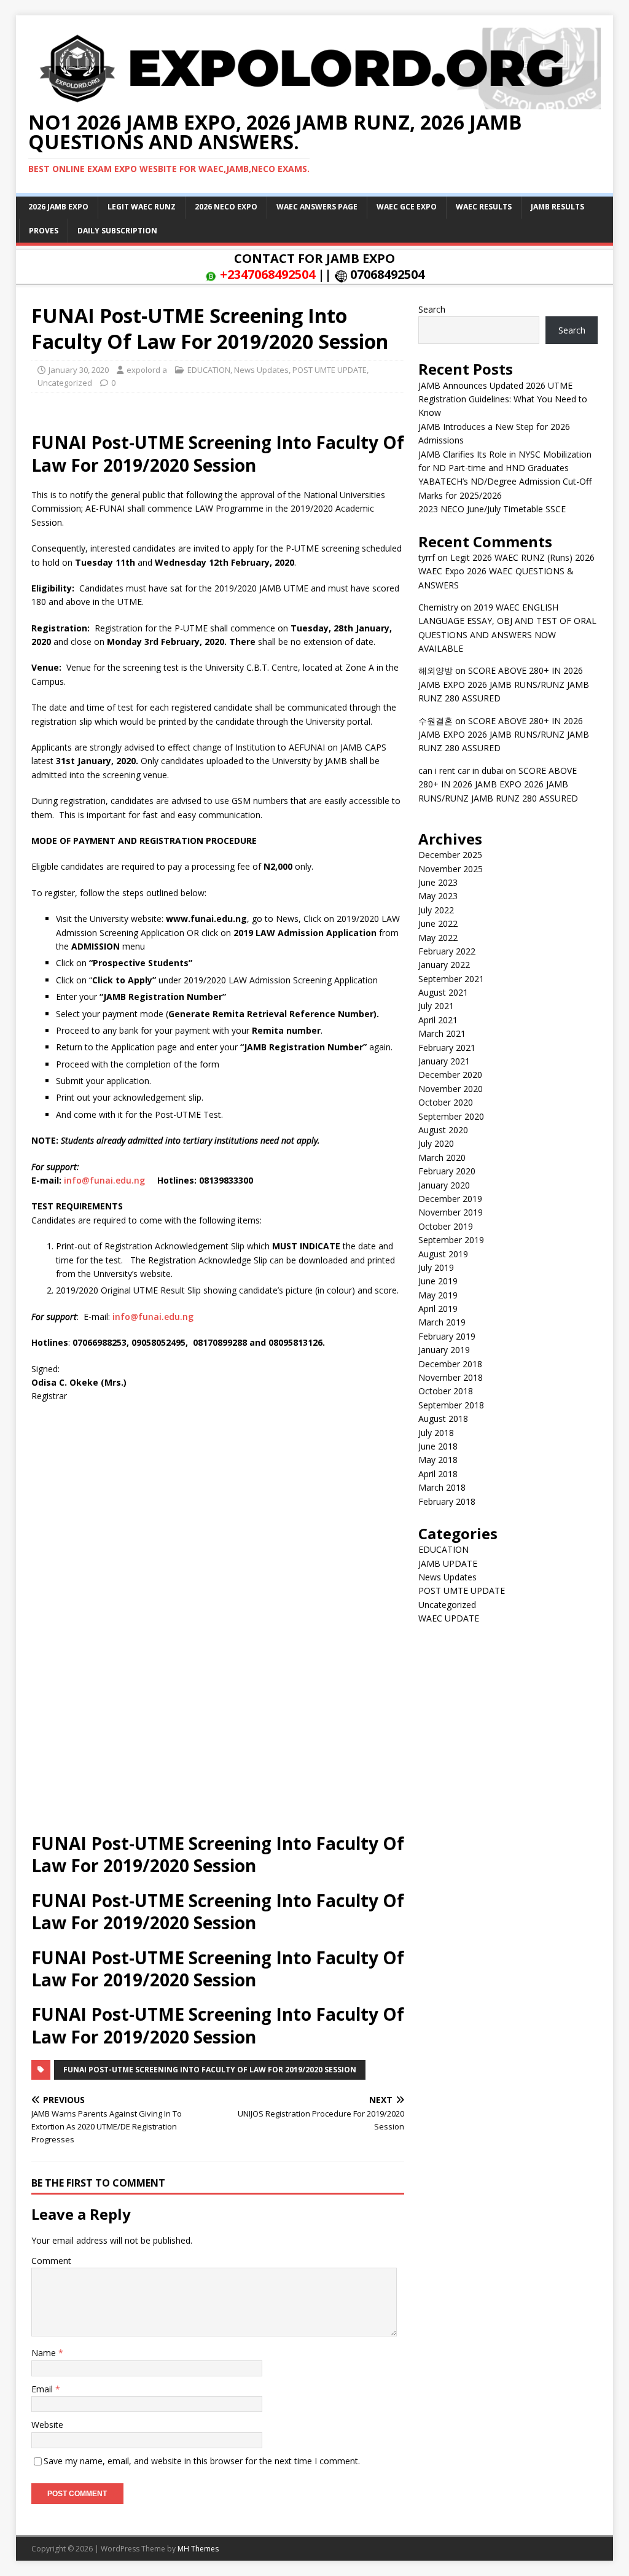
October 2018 (446, 1391)
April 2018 (438, 1474)
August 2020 (443, 1130)
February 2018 (447, 1501)
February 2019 (447, 1336)
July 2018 (436, 1433)
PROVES (44, 231)
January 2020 (444, 1185)
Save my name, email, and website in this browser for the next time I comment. (202, 2461)
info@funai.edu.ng (104, 1180)
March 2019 (442, 1322)
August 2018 (443, 1419)
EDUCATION (209, 370)
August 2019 (443, 1254)
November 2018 (451, 1377)
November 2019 (451, 1212)
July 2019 (436, 1267)
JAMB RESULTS (557, 207)
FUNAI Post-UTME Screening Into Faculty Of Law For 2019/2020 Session (210, 2070)
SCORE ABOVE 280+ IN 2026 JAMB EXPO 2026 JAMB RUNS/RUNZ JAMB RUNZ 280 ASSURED (504, 684)
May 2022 (438, 938)
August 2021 (443, 992)
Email (43, 2389)
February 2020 (447, 1171)
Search (432, 309)
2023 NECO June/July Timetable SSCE (492, 509)
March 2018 (442, 1487)
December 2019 (450, 1199)
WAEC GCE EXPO (407, 207)
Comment (51, 2261)
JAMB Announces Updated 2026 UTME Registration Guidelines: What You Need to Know (503, 399)
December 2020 (450, 1075)
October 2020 (446, 1102)
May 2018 (438, 1460)
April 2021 (438, 1020)
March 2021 (442, 1033)
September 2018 (451, 1405)
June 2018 (438, 1446)
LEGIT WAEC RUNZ (142, 207)
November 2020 (451, 1089)
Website (47, 2425)
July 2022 (436, 910)
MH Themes (198, 2549)
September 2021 (451, 979)
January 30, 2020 (79, 370)
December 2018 (450, 1364)
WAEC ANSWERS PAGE (317, 207)
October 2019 (446, 1226)
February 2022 (447, 951)
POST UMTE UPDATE (330, 370)
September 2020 (451, 1116)
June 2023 (438, 882)
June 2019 (438, 1281)
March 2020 (442, 1157)
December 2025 (450, 855)
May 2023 (438, 896)
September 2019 (451, 1240)
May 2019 (438, 1295)
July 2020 (436, 1143)
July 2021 (436, 1006)
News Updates (261, 370)
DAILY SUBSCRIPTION (117, 231)
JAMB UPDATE (448, 1563)
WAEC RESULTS (484, 207)
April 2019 (438, 1309)
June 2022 (438, 923)
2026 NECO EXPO (226, 207)
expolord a (147, 370)
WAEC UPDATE (449, 1618)
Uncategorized (65, 383)
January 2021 (444, 1061)
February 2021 (447, 1048)
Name (45, 2353)
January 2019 (444, 1350)
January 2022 (444, 965)
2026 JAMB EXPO (58, 207)
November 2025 (451, 869)
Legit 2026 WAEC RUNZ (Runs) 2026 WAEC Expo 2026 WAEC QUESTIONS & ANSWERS (506, 571)
